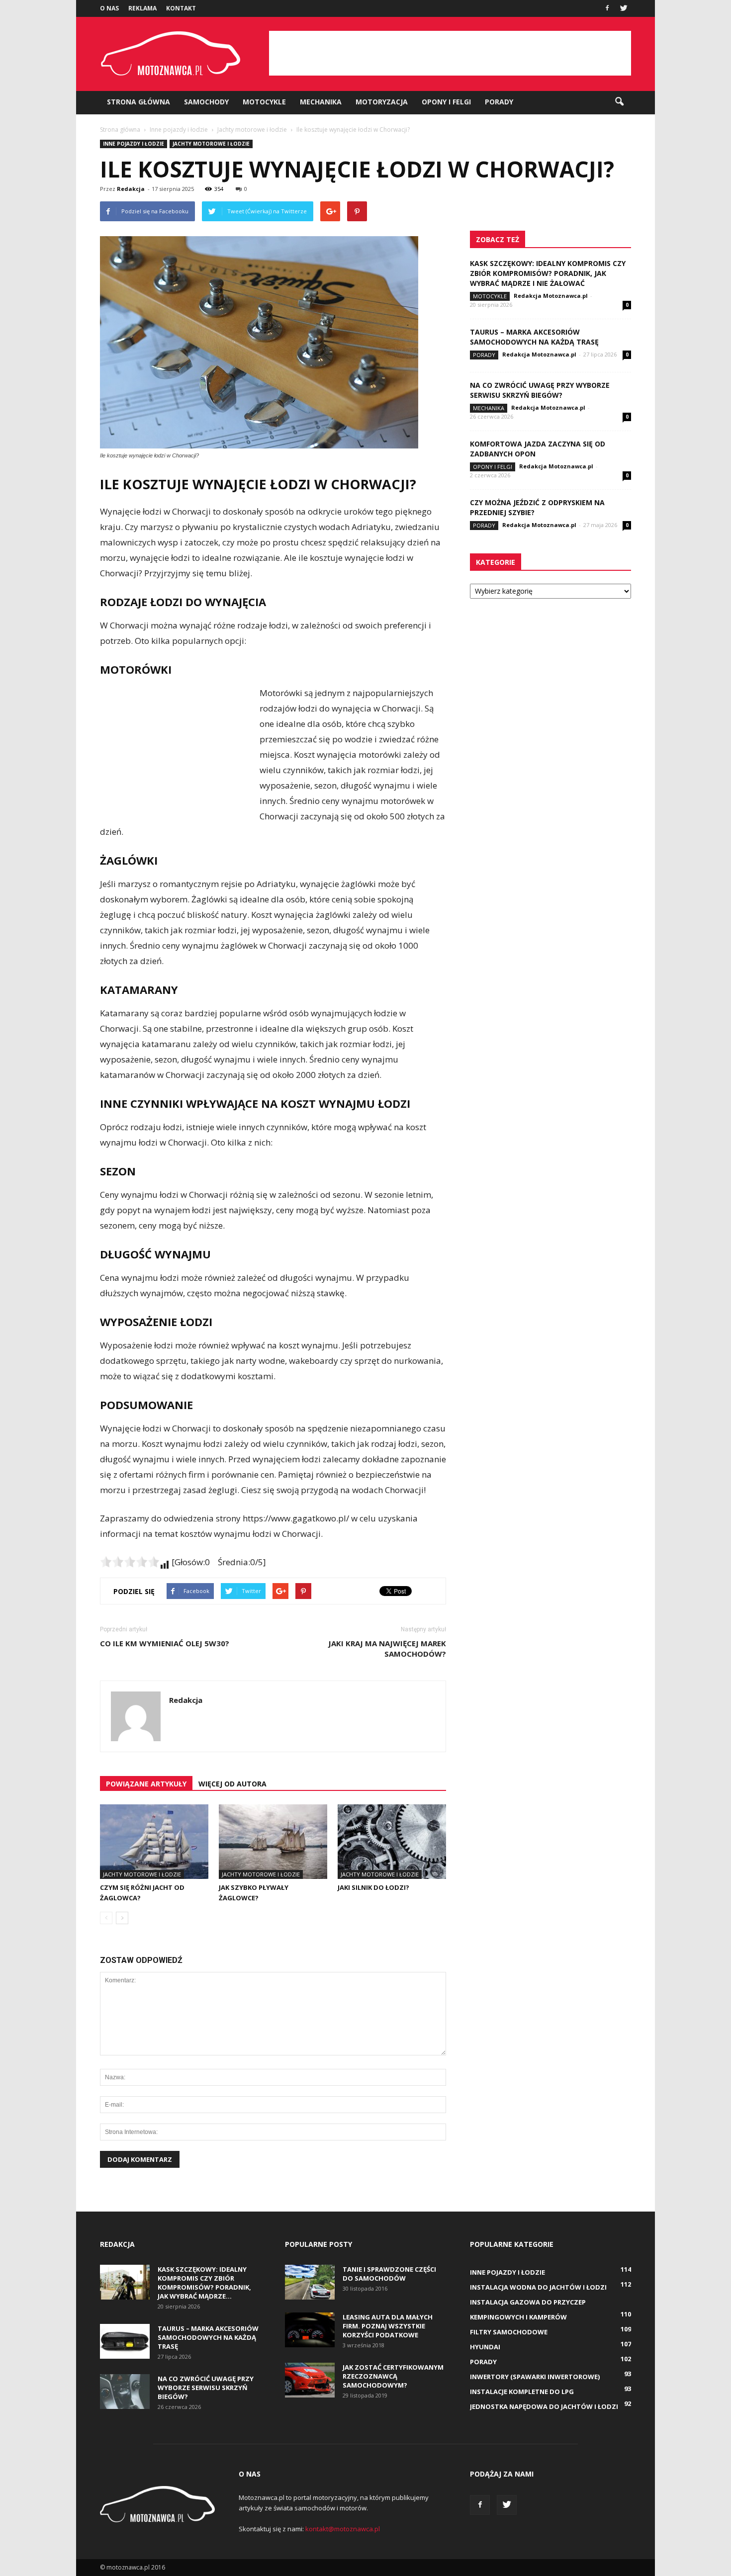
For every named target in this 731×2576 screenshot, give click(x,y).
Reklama (142, 8)
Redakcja (131, 189)
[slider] (130, 1562)
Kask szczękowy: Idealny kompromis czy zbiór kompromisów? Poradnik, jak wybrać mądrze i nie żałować (548, 273)
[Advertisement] (450, 53)
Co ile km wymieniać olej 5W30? (165, 1643)
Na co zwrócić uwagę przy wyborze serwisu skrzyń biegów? (540, 390)
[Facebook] (607, 7)
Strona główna (138, 102)
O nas (109, 8)
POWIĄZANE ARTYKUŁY (146, 1784)
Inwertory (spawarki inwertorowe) (535, 2377)
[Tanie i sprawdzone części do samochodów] (310, 2282)
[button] (619, 102)
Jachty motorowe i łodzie (211, 144)
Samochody (206, 102)
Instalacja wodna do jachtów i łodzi (538, 2287)
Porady (499, 102)
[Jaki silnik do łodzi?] (392, 1842)
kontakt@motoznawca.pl (343, 2529)
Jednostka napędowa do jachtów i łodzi (544, 2406)
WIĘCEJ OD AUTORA (232, 1784)
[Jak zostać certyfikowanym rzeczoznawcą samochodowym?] (310, 2380)
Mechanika (321, 102)
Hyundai (485, 2347)
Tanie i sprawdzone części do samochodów (389, 2274)
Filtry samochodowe (509, 2332)
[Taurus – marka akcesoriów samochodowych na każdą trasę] (125, 2341)
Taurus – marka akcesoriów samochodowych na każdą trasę (534, 337)
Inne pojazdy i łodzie (134, 144)
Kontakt (181, 8)
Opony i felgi (446, 102)
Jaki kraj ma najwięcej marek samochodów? (387, 1648)
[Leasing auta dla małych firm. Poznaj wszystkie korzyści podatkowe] (310, 2330)
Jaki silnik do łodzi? (373, 1887)
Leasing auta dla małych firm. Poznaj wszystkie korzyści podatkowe (388, 2326)
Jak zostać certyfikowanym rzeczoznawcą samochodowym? (393, 2376)
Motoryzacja (382, 102)
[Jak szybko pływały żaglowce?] (273, 1842)
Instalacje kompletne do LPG (522, 2392)
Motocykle (264, 102)
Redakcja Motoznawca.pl (551, 296)
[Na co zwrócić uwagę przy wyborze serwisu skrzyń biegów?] (125, 2392)
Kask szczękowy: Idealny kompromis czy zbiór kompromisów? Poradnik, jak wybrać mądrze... (204, 2283)
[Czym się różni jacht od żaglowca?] (154, 1842)
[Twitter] (624, 7)
